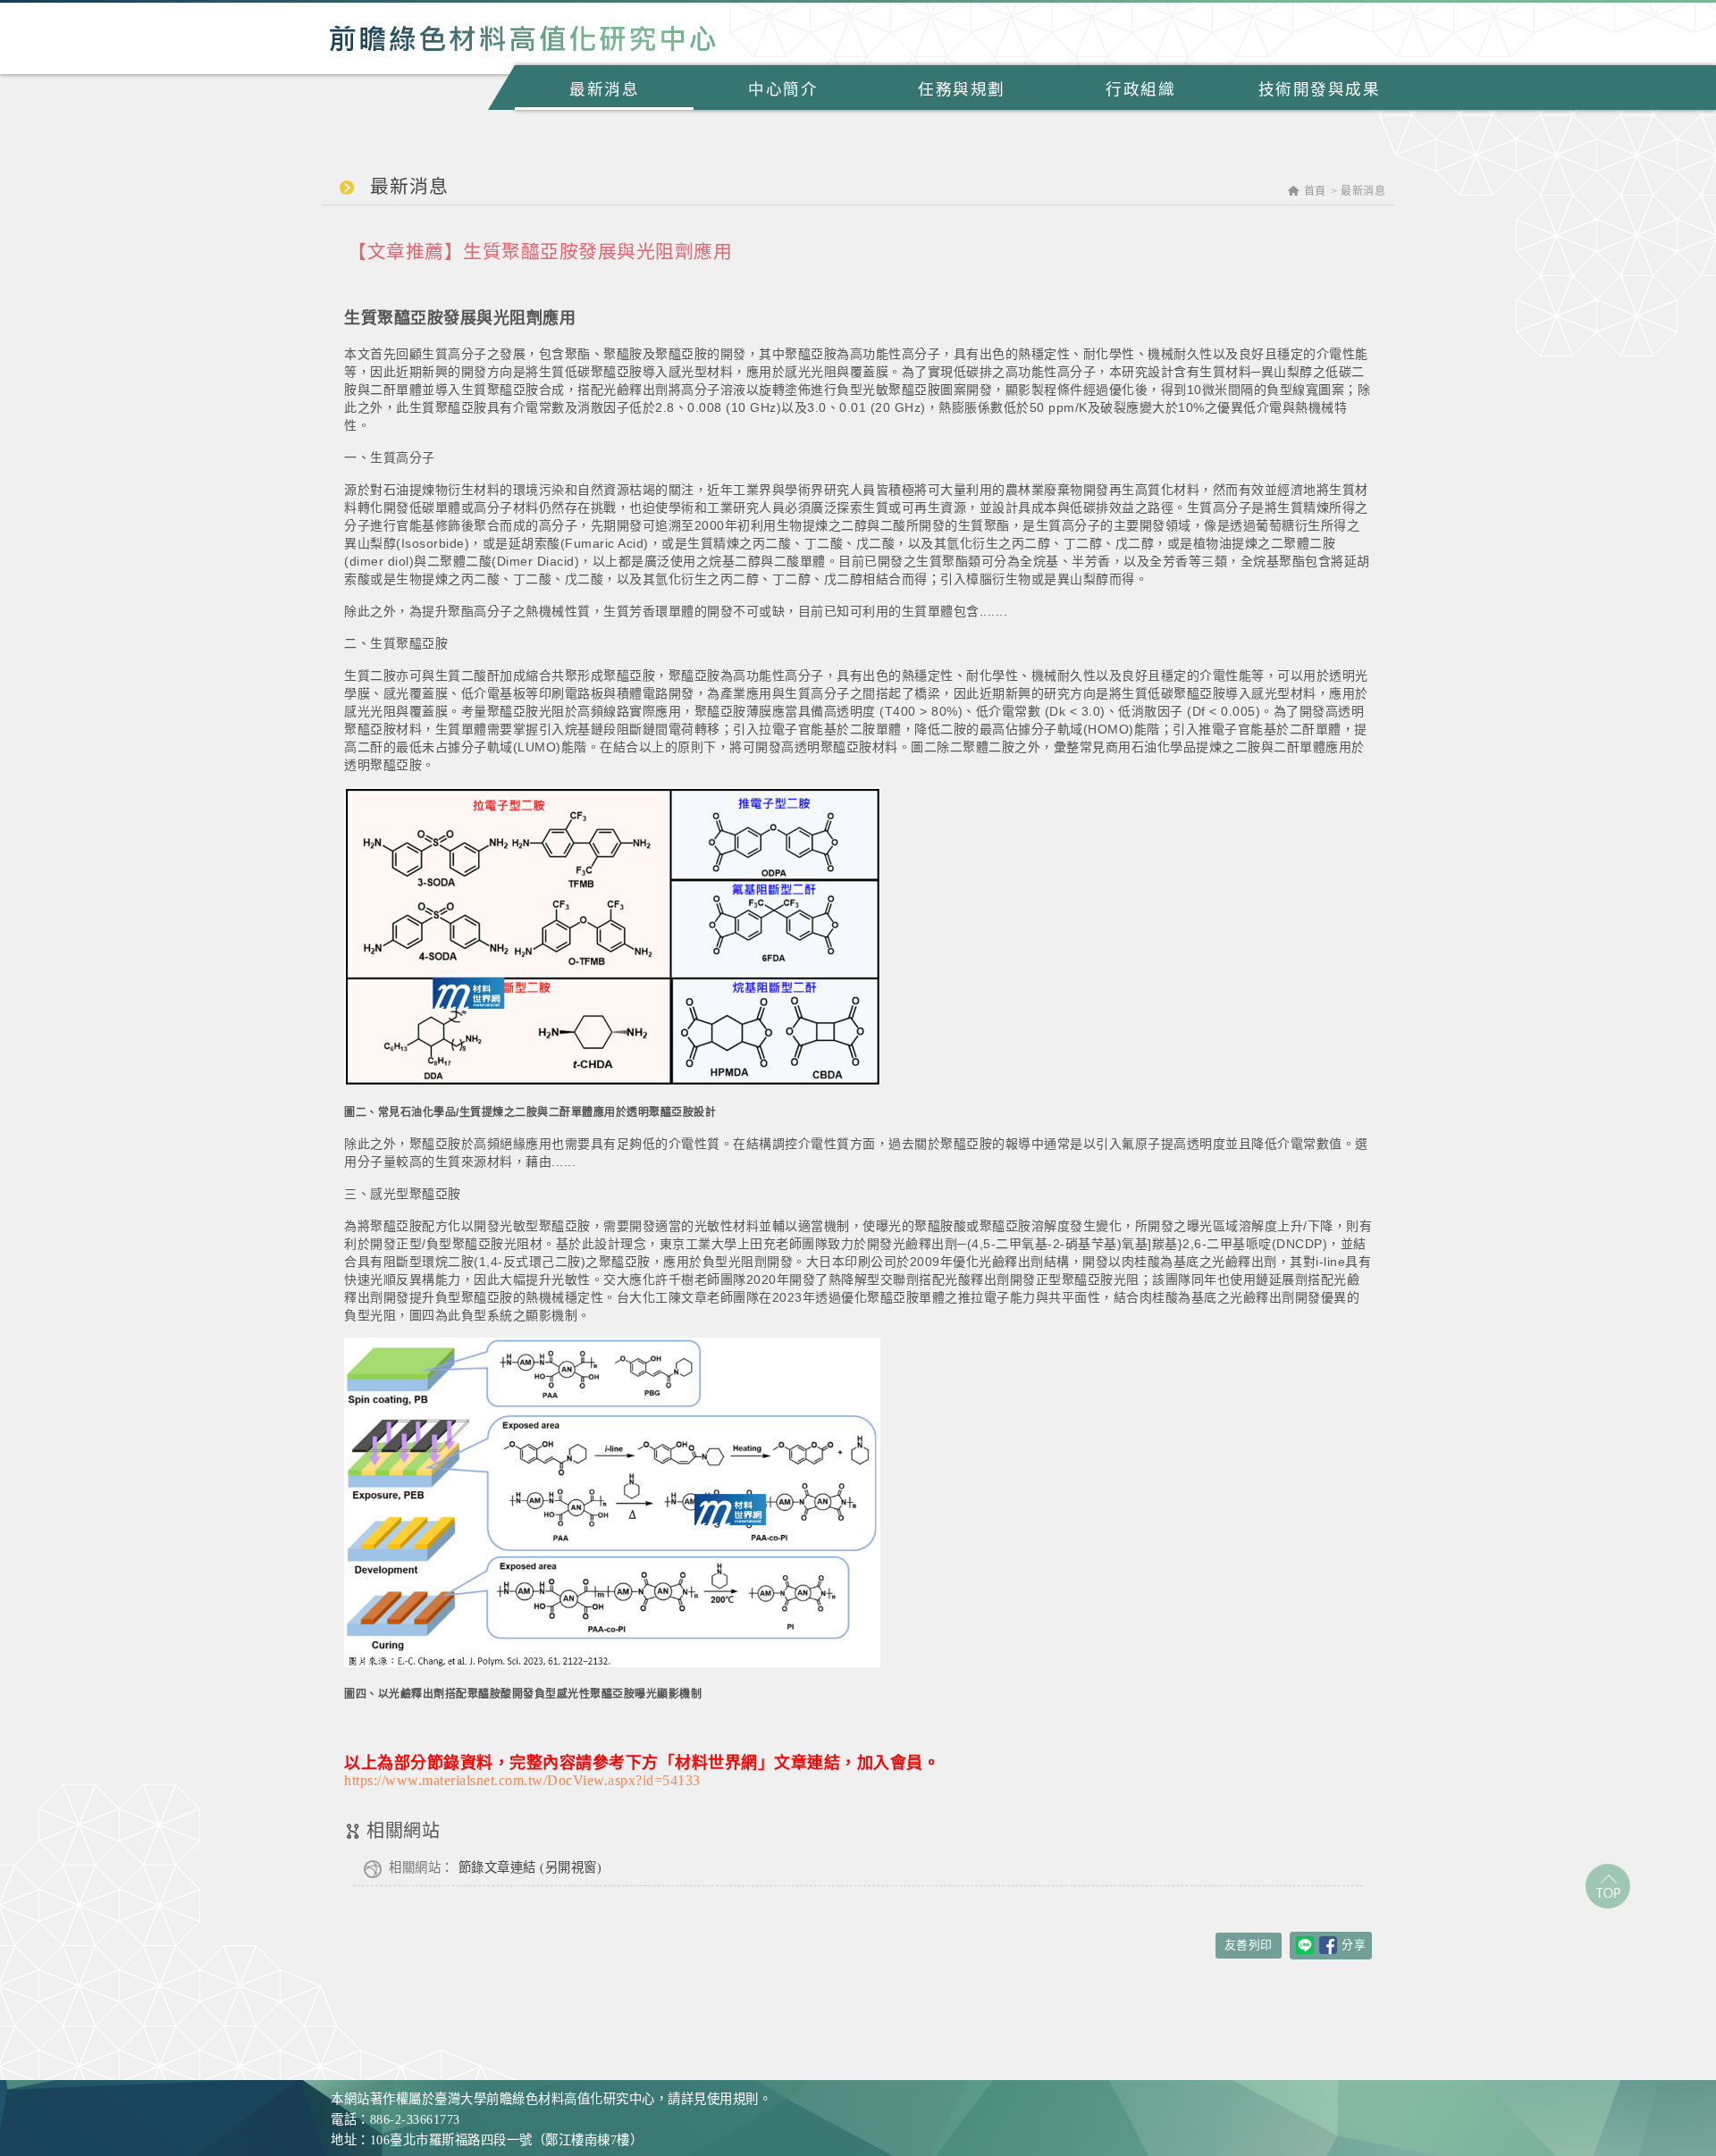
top (1608, 1886)
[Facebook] (1328, 1945)
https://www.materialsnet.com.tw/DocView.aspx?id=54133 (522, 1780)
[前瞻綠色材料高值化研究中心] (523, 38)
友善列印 (1249, 1945)
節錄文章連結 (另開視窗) (495, 1867)
